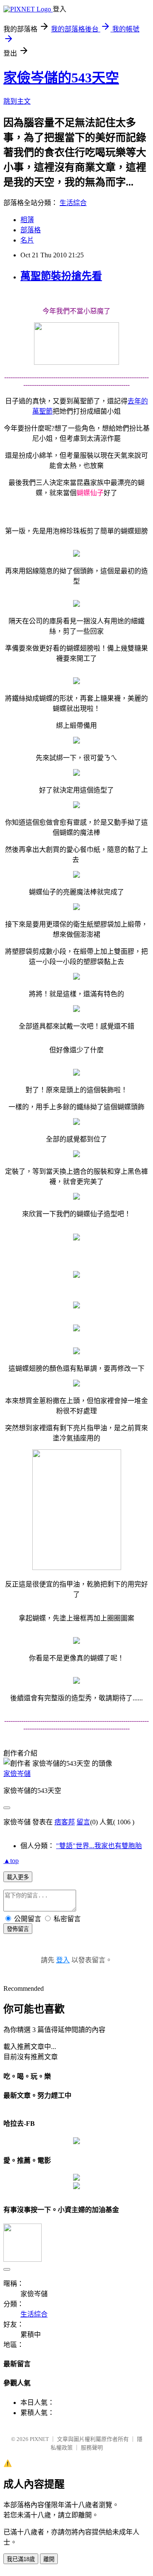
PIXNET (39, 2439)
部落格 (31, 230)
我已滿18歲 (21, 2559)
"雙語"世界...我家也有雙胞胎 (99, 1846)
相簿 (27, 220)
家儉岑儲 (17, 1774)
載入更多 (18, 1877)
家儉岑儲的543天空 (61, 78)
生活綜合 (73, 203)
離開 (49, 2559)
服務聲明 (92, 2448)
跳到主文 (17, 101)
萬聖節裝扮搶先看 (61, 276)
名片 (27, 240)
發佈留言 (18, 1929)
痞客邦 (65, 1822)
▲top (11, 1861)
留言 (83, 1822)
